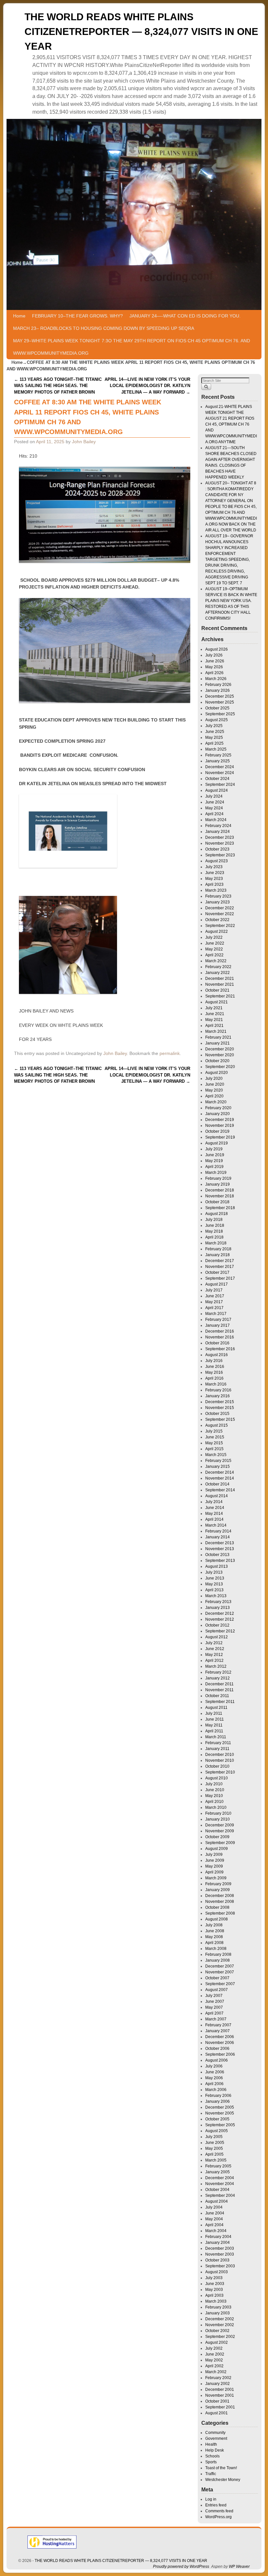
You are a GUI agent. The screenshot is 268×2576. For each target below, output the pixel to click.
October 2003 (217, 2260)
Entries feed (216, 2505)
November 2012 (220, 1619)
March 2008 (216, 1949)
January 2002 (218, 2384)
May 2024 (214, 808)
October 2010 (217, 1766)
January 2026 (218, 690)
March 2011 (216, 1737)
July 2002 (214, 2348)
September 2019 (220, 1137)
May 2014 (214, 1514)
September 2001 (220, 2407)
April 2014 (214, 1519)
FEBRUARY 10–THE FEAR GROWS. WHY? (77, 316)
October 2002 (217, 2331)
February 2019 (218, 1178)
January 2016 (218, 1396)
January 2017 (218, 1325)
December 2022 (220, 908)
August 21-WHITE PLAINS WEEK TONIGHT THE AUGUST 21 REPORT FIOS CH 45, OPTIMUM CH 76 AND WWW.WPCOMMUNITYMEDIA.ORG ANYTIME (231, 424)
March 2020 (216, 1102)
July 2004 (214, 2207)
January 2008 (218, 1960)
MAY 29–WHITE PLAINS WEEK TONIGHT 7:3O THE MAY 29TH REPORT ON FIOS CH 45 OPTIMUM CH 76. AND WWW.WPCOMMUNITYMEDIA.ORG (132, 347)
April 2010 (214, 1802)
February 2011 (218, 1743)
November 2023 (220, 843)
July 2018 (214, 1220)
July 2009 (214, 1855)
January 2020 (218, 1114)
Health (211, 2444)
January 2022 (218, 973)
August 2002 (217, 2342)
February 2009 (218, 1884)
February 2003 (218, 2307)
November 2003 (220, 2254)
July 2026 (214, 655)
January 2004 (218, 2243)
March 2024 (216, 820)
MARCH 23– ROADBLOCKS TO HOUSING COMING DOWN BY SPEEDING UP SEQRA (104, 328)
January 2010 (218, 1819)
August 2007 (217, 1990)
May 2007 (214, 2007)
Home (19, 316)
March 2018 (216, 1243)
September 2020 (220, 1067)
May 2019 (214, 1161)
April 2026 (214, 673)
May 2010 (214, 1796)
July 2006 (214, 2066)
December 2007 (220, 1966)
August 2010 (217, 1778)
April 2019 (214, 1167)
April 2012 (214, 1661)
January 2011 (217, 1749)
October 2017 (217, 1272)
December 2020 (220, 1049)
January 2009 (218, 1890)
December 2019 (220, 1120)
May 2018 (214, 1231)
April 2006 (214, 2084)
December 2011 (219, 1684)
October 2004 (217, 2190)
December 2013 (220, 1543)
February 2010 (218, 1813)
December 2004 (220, 2178)
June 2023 (215, 873)
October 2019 (217, 1131)
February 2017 (218, 1320)
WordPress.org (218, 2517)
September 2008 (220, 1913)
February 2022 (218, 967)
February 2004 (218, 2237)
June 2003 (215, 2284)
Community (215, 2433)
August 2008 (217, 1919)
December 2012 (220, 1613)
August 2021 (217, 1002)
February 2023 (218, 896)
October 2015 (217, 1414)
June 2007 (215, 2001)
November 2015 (220, 1408)
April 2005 (214, 2154)
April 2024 (214, 814)
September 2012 (220, 1631)
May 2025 (214, 737)
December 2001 (220, 2390)
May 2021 (214, 1020)
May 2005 (214, 2148)
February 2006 (218, 2096)
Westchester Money (223, 2480)
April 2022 (214, 955)
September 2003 (220, 2266)
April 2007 (214, 2013)
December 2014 (220, 1472)
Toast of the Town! (221, 2468)
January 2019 (218, 1184)
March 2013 (216, 1596)
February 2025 (218, 755)
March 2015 (216, 1455)
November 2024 (220, 773)
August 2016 (217, 1355)
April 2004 (214, 2225)
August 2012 (217, 1637)
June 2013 (215, 1578)
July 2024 (214, 796)
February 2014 (218, 1531)
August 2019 (217, 1143)
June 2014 (215, 1508)
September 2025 (220, 714)
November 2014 (220, 1478)
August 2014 (217, 1496)
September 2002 (220, 2337)
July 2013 (214, 1572)
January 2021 (218, 1043)
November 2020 (220, 1055)
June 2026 (215, 661)
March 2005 (216, 2160)
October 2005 (217, 2119)
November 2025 (220, 702)
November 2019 (220, 1126)
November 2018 (220, 1196)
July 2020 (214, 1078)
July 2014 (214, 1502)
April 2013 (214, 1590)
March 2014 (216, 1525)
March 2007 (216, 2019)
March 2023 (216, 890)
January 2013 (218, 1608)
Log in (211, 2499)
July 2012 (214, 1643)
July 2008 (214, 1925)
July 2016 (214, 1361)
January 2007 (218, 2031)
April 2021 (214, 1026)
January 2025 (218, 761)
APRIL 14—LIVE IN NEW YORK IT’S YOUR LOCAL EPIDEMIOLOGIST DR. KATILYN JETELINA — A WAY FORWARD (147, 386)
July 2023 (214, 867)
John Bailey (84, 442)
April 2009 (214, 1872)
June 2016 (215, 1367)
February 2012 (218, 1672)
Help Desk (215, 2450)
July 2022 (214, 937)
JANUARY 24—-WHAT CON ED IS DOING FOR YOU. (185, 316)
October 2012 (217, 1625)
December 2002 (220, 2319)
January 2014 (218, 1537)
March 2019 (216, 1173)
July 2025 (214, 726)
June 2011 (215, 1719)
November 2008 (220, 1902)
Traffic (211, 2474)
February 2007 (218, 2025)
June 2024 (215, 802)
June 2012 (215, 1649)
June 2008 (215, 1931)
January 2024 (218, 832)
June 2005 (215, 2143)
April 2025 (214, 743)
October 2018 (217, 1202)
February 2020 (218, 1108)
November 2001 (220, 2395)
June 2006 (215, 2072)
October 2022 (217, 920)
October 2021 (217, 990)
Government (216, 2438)
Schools (212, 2456)
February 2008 (218, 1954)
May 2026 (214, 667)
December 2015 (220, 1402)
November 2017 (220, 1267)
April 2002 (214, 2366)
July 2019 (214, 1149)
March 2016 (216, 1384)
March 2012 (216, 1666)
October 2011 (217, 1696)
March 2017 (216, 1314)
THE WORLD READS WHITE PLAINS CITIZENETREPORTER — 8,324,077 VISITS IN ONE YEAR (141, 32)
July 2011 (214, 1713)
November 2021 (220, 984)
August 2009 (217, 1849)
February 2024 (218, 826)
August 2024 (217, 790)
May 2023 (214, 879)
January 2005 (218, 2172)
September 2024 (220, 785)
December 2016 (220, 1331)
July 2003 (214, 2278)
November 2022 (220, 914)
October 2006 (217, 2049)
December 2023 (220, 837)
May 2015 (214, 1443)
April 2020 (214, 1096)
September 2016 (220, 1349)
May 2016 (214, 1372)
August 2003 (217, 2272)
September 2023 (220, 855)
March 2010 (216, 1807)
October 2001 (217, 2401)
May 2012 (214, 1655)
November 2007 (220, 1972)
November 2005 (220, 2113)
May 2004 (214, 2219)
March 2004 (216, 2231)
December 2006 (220, 2037)
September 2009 (220, 1843)
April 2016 (214, 1378)
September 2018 (220, 1208)
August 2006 (217, 2060)
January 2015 (218, 1466)
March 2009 (216, 1878)
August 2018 (217, 1214)
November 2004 (220, 2184)
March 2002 (216, 2372)
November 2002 (220, 2325)
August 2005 (217, 2131)
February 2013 (218, 1602)
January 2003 (218, 2313)
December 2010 (220, 1755)
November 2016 (220, 1337)
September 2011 (220, 1702)
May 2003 (214, 2290)
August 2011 (216, 1708)
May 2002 (214, 2360)
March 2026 (216, 679)
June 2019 (215, 1155)
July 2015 (214, 1431)
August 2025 (217, 720)
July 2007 (214, 1996)
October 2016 (217, 1343)
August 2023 (217, 861)
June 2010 (215, 1790)
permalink (170, 1053)
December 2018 (220, 1190)
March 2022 (216, 961)
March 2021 (216, 1031)
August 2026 (217, 649)
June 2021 (215, 1014)
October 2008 (217, 1907)
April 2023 (214, 884)
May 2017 (214, 1302)
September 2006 (220, 2054)
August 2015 (217, 1425)
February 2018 (218, 1249)
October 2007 (217, 1978)
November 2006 (220, 2043)
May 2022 (214, 949)
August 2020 (217, 1073)
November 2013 (220, 1549)
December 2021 (220, 979)
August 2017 (217, 1284)
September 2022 (220, 926)
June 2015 (215, 1437)
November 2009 (220, 1831)
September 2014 (220, 1490)
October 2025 (217, 708)
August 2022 (217, 932)
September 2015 (220, 1419)
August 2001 (217, 2413)
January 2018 (218, 1255)
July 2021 (214, 1008)
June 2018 (215, 1225)
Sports (211, 2462)
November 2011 (219, 1690)
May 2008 (214, 1937)
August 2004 (217, 2201)
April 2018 (214, 1237)
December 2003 (220, 2248)
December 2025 (220, 696)
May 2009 (214, 1866)
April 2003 (214, 2295)
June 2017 (215, 1296)
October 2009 (217, 1837)
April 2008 (214, 1943)
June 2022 (215, 943)
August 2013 (217, 1566)
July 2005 (214, 2137)
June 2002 (215, 2354)
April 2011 (214, 1731)
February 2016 (218, 1390)
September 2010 (220, 1772)
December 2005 (220, 2107)
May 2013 (214, 1584)
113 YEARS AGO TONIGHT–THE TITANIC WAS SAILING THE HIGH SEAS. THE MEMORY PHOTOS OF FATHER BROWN (58, 386)
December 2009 (220, 1825)
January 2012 (218, 1678)
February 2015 (218, 1461)
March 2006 (216, 2090)
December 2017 (220, 1261)
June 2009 (215, 1860)
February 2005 (218, 2166)
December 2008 (220, 1896)
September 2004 (220, 2195)
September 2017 (220, 1278)
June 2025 (215, 732)
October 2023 (217, 849)
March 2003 (216, 2301)
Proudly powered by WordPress (181, 2567)
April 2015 (214, 1449)
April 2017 (214, 1308)
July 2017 (214, 1290)
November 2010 (220, 1760)
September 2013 (220, 1561)
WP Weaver (239, 2567)
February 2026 (218, 685)
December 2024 (220, 767)
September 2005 (220, 2125)
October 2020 (217, 1061)
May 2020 (214, 1090)
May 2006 (214, 2078)
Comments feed (219, 2511)
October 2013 (217, 1555)
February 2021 (218, 1037)
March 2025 (216, 749)
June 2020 (215, 1084)
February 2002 (218, 2378)
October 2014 (217, 1484)
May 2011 (214, 1725)
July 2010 (214, 1784)
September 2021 (220, 996)
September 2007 (220, 1984)
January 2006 (218, 2101)
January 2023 (218, 902)
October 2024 (217, 779)
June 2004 (215, 2213)
